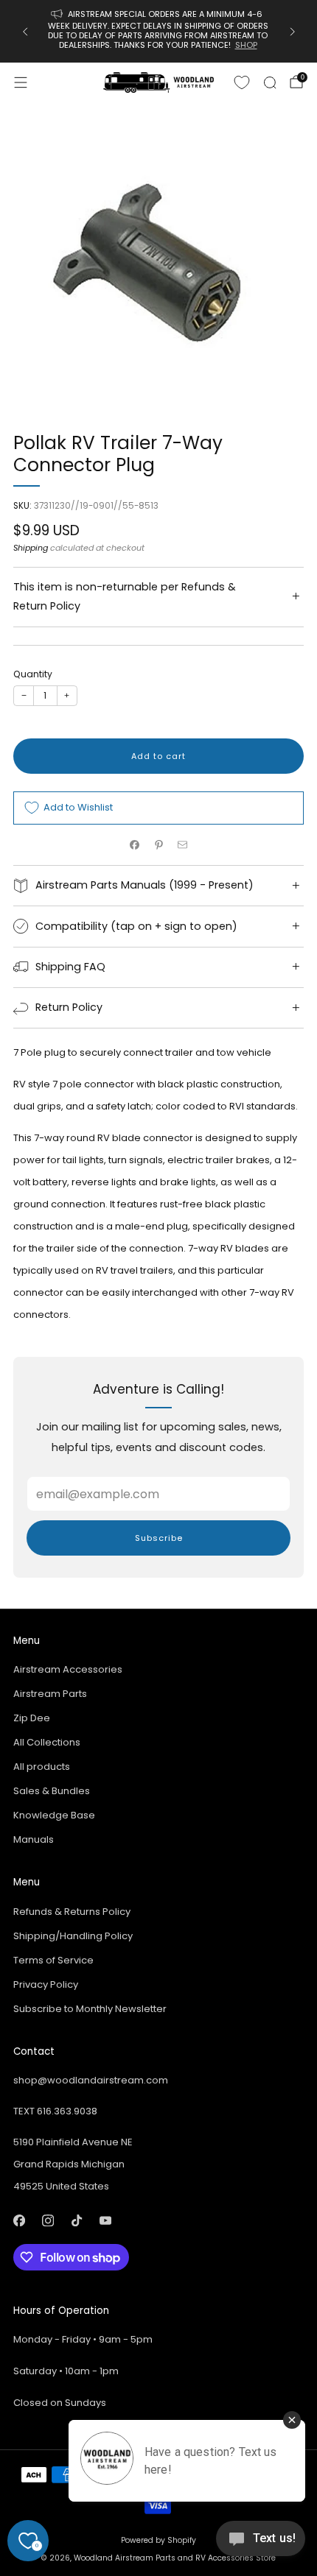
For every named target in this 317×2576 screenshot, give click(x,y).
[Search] (270, 82)
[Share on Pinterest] (158, 845)
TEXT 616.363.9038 (55, 2111)
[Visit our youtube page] (105, 2221)
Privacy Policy (46, 1984)
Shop (247, 45)
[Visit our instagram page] (48, 2221)
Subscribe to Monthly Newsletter (90, 2009)
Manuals (34, 1839)
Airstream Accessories (68, 1669)
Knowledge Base (54, 1815)
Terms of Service (53, 1960)
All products (42, 1767)
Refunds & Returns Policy (72, 1912)
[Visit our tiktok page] (76, 2221)
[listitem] (159, 31)
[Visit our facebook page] (19, 2221)
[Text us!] (261, 2544)
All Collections (47, 1742)
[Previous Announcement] (25, 32)
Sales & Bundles (52, 1791)
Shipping (31, 548)
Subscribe (159, 1538)
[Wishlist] (242, 82)
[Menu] (21, 82)
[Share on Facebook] (135, 845)
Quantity (33, 674)
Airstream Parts (50, 1694)
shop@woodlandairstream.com (91, 2080)
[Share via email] (183, 845)
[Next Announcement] (293, 32)
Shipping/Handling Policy (73, 1936)
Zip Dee (32, 1718)
